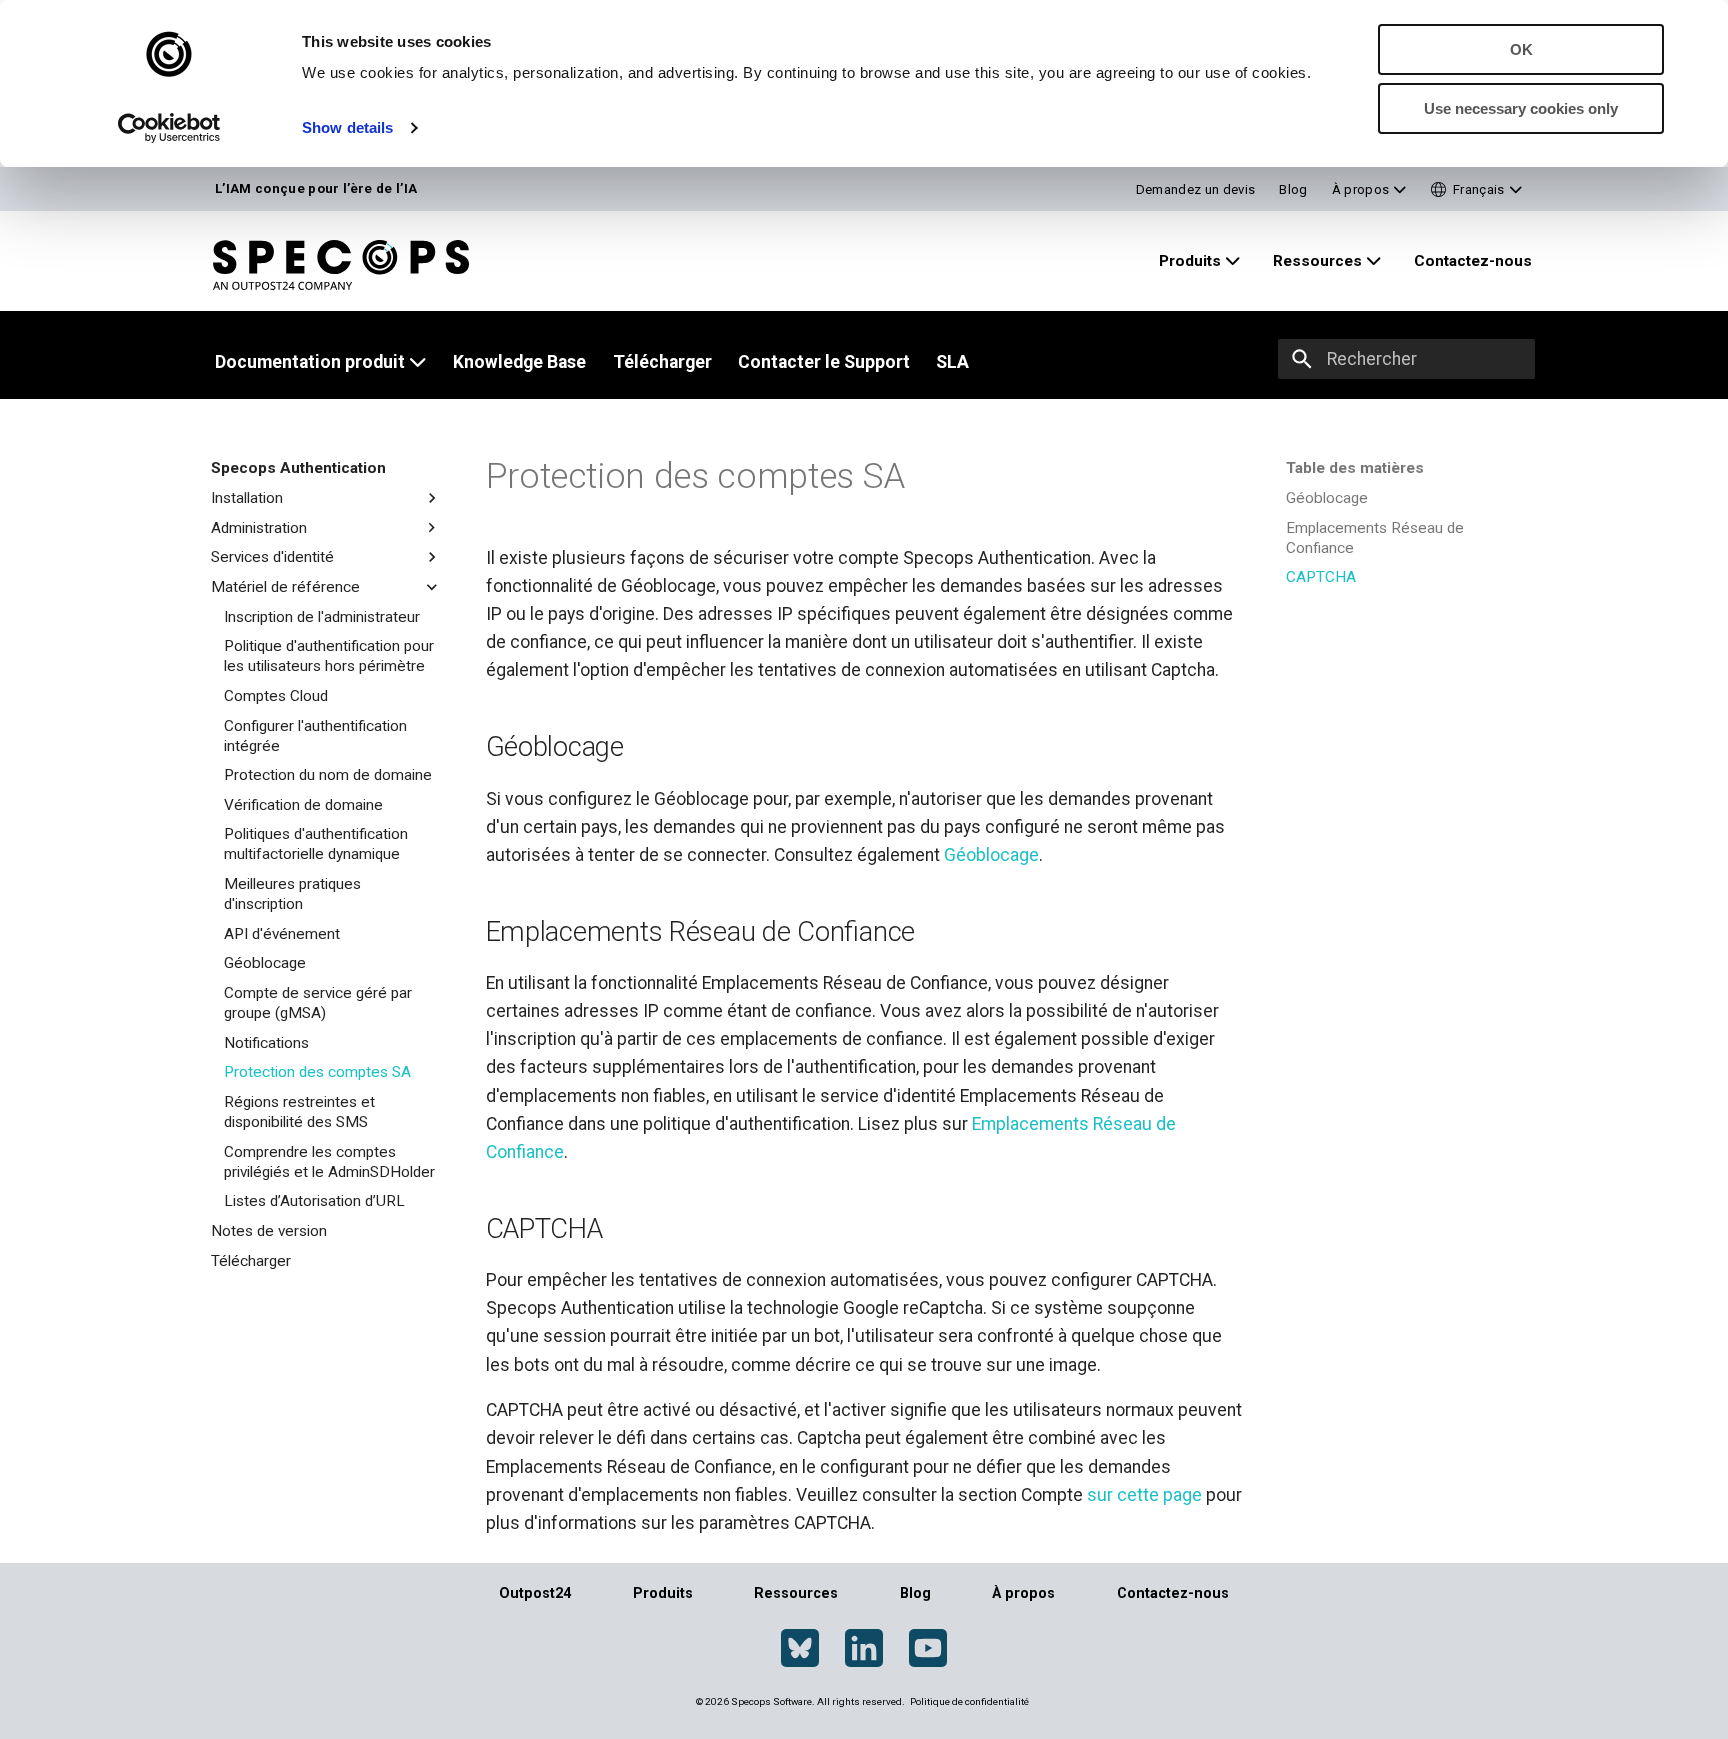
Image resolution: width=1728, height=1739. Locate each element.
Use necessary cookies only (1521, 108)
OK (1521, 49)
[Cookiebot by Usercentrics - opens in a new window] (169, 128)
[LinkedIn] (864, 1649)
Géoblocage (991, 855)
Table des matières (1355, 468)
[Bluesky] (800, 1649)
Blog (1293, 189)
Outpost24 (535, 1593)
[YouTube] (928, 1649)
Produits (663, 1593)
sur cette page (1144, 1495)
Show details (347, 127)
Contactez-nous (1173, 1593)
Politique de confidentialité (969, 1701)
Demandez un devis (1196, 189)
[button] (1476, 189)
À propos (1023, 1593)
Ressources (796, 1593)
